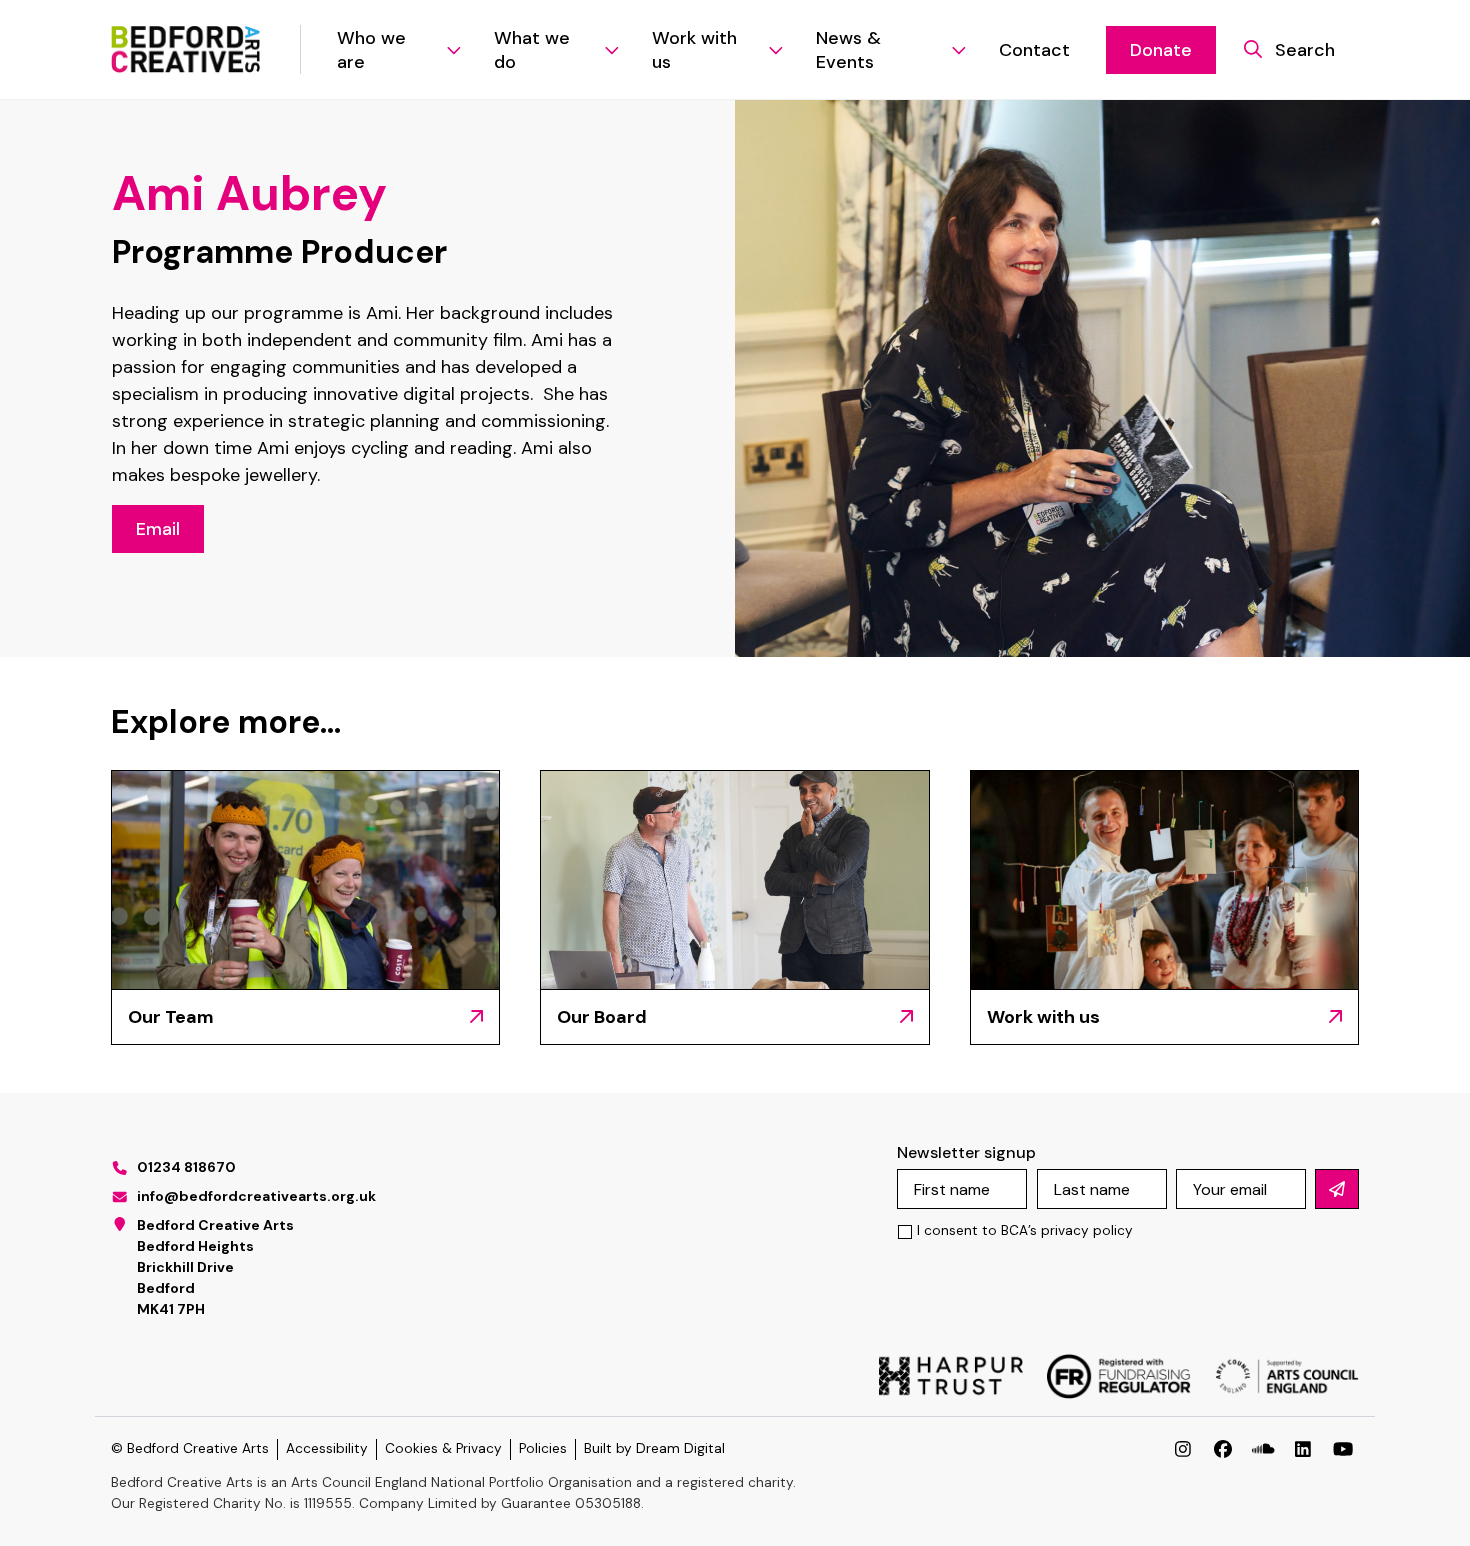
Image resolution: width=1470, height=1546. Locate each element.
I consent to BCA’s (1025, 1230)
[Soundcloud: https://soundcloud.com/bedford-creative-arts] (1263, 1449)
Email (158, 529)
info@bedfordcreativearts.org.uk (256, 1196)
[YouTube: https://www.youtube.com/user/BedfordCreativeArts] (1343, 1449)
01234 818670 (186, 1167)
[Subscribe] (1337, 1189)
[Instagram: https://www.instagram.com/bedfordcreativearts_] (1183, 1449)
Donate (1161, 50)
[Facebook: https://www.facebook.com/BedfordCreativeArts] (1223, 1449)
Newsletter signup (966, 1152)
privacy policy (1087, 1230)
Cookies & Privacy (443, 1448)
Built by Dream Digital (654, 1448)
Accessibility (327, 1448)
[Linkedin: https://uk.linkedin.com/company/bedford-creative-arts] (1303, 1449)
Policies (543, 1448)
